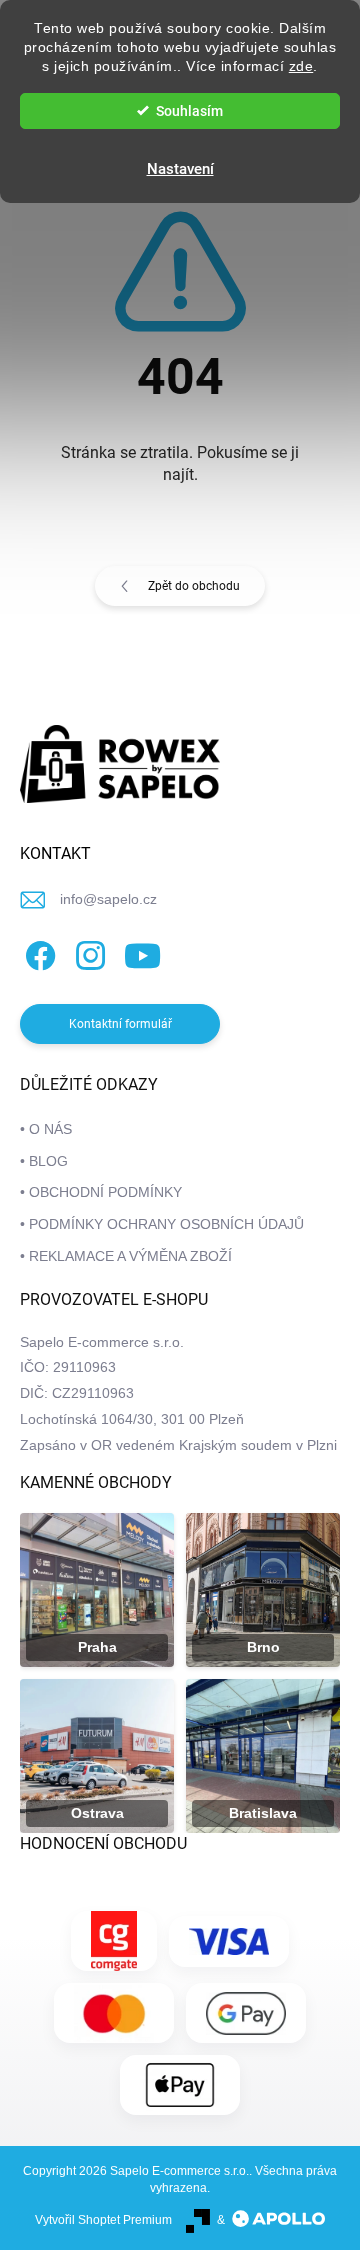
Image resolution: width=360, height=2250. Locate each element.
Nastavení (180, 169)
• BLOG (44, 1161)
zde (301, 66)
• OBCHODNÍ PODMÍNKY (101, 1192)
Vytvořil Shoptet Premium (103, 2220)
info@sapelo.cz (108, 899)
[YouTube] (142, 952)
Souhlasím (189, 111)
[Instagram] (87, 952)
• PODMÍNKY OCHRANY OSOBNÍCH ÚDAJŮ (162, 1224)
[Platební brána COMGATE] (114, 1941)
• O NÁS (46, 1129)
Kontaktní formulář (120, 1024)
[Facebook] (37, 952)
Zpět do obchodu (194, 586)
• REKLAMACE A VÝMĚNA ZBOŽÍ (126, 1256)
